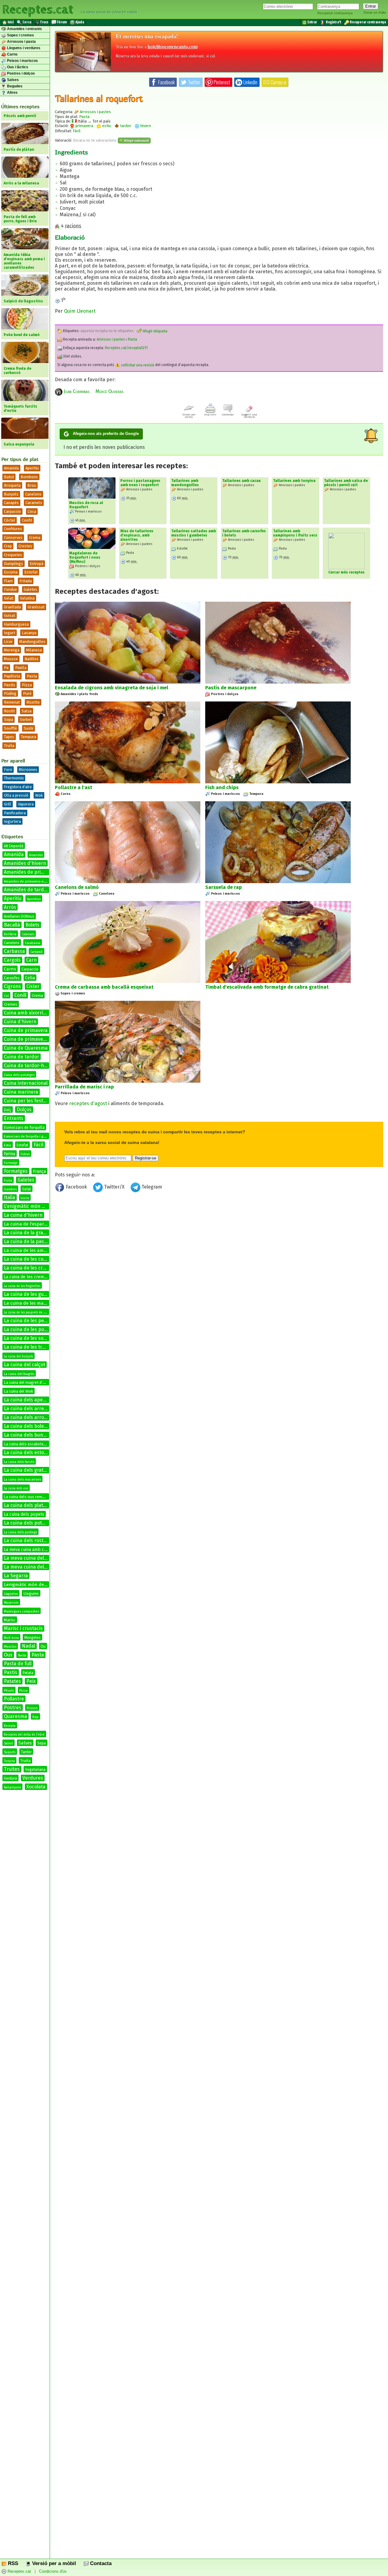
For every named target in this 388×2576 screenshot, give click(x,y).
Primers (32, 1708)
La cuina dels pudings (20, 1532)
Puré (27, 693)
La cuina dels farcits (19, 1462)
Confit (27, 520)
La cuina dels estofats (28, 1453)
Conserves (13, 538)
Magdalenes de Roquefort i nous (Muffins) (85, 557)
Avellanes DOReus (19, 916)
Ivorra (25, 1198)
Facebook (76, 1187)
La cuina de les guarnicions (34, 1294)
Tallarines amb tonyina (294, 481)
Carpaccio (12, 511)
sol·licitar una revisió (137, 365)
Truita (9, 746)
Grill (8, 804)
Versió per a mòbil (53, 2563)
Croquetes (13, 555)
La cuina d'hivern (23, 1215)
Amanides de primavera (31, 872)
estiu (106, 126)
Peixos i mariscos (22, 61)
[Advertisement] (219, 1244)
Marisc (10, 1620)
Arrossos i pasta (21, 42)
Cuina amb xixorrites (27, 1013)
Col (6, 996)
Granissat (36, 607)
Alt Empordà (14, 846)
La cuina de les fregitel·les (22, 1286)
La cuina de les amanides (31, 1250)
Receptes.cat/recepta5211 (126, 348)
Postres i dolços (20, 73)
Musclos (10, 1647)
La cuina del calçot (25, 1365)
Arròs (10, 907)
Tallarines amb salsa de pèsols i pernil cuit (346, 483)
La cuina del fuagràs (19, 1374)
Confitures (13, 529)
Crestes (25, 546)
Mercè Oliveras (109, 391)
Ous (8, 1655)
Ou (43, 1646)
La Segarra (16, 1576)
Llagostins (11, 1594)
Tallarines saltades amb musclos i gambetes (194, 533)
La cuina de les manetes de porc (38, 1303)
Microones (28, 770)
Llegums (31, 1594)
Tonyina (9, 1761)
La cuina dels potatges (29, 1523)
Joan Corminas (76, 391)
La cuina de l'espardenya (30, 1224)
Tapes (9, 737)
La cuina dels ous (16, 1488)
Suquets (10, 1752)
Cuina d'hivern (20, 1022)
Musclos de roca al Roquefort (86, 505)
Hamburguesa (16, 624)
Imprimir (210, 415)
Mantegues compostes (22, 1611)
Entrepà (37, 564)
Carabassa (33, 943)
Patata (28, 1673)
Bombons (29, 477)
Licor (8, 642)
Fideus (25, 1154)
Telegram (151, 1187)
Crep (8, 546)
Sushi (28, 728)
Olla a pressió (16, 795)
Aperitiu (32, 468)
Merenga (12, 650)
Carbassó (37, 952)
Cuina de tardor (22, 1057)
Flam (8, 581)
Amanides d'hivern (25, 863)
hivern (145, 126)
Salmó (8, 1744)
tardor (125, 126)
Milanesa (34, 650)
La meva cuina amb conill (28, 1550)
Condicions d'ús (53, 2572)
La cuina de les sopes (28, 1338)
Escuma (11, 572)
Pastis (11, 1672)
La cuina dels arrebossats (33, 1409)
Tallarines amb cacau (241, 481)
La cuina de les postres (30, 1329)
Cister (33, 986)
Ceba (30, 978)
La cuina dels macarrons (22, 1480)
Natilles (32, 659)
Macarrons (11, 1603)
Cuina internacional (26, 1083)
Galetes (30, 589)
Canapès (11, 503)
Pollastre (14, 1699)
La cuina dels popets (24, 1514)
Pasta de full (18, 1664)
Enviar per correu (189, 416)
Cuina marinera (21, 1092)
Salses (12, 80)
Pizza (27, 685)
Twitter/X (114, 1187)
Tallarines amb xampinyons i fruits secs (295, 533)
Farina (10, 1154)
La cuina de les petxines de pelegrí (43, 1321)
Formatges (16, 1171)
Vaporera (26, 804)
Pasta (32, 676)
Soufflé (10, 728)
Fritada (26, 581)
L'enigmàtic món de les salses (37, 1206)
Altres (12, 92)
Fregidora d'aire (18, 787)
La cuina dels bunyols (28, 1435)
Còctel (10, 520)
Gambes (10, 1189)
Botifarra (10, 934)
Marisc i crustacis (23, 1628)
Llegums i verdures (23, 48)
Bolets (32, 925)
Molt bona (11, 1638)
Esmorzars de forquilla (24, 1127)
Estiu (8, 1145)
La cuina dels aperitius (29, 1400)
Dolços (24, 1110)
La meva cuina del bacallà (33, 1558)
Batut (9, 477)
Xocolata (36, 1787)
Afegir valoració (136, 140)
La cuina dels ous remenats (28, 1497)
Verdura (10, 1778)
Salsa (27, 711)
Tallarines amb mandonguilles (185, 483)
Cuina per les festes (26, 1101)
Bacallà (12, 925)
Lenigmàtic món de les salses (35, 1585)
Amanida (11, 468)
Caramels (34, 503)
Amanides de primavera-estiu (27, 881)
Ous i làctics (17, 67)
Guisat (10, 615)
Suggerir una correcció (249, 416)
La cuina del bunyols (18, 1357)
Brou (32, 485)
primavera (84, 126)
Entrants (14, 1118)
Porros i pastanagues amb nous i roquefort (140, 483)
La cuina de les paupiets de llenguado (31, 1313)
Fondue (10, 589)
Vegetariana (35, 1770)
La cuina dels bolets (26, 1426)
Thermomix (14, 778)
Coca (32, 511)
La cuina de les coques (29, 1259)
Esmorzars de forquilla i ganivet (28, 1137)
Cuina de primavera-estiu (32, 1039)
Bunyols (11, 494)
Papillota (12, 676)
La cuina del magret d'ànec (27, 1382)
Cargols (12, 960)
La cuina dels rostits (26, 1540)
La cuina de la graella (27, 1233)
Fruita (8, 1181)
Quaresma (15, 1716)
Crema (35, 538)
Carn (31, 960)
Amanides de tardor (26, 890)
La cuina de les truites (28, 1347)
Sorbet (26, 720)
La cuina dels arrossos (29, 1417)
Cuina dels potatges (19, 1075)
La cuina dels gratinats (29, 1470)
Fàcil (38, 1145)
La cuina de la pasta (26, 1241)
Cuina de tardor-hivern (30, 1066)
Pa (6, 668)
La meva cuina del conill (30, 1567)
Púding (10, 693)
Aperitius (34, 899)
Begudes (14, 86)
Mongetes (32, 1638)
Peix (31, 1681)
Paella (21, 668)
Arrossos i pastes (95, 112)
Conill (20, 995)
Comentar (228, 415)
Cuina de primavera (26, 1030)
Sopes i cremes (20, 35)
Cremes (11, 1004)
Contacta (100, 2563)
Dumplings (13, 564)
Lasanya (29, 633)
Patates (12, 1681)
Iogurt (10, 633)
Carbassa (14, 951)
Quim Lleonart (80, 311)
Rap (35, 1717)
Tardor (26, 1752)
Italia (10, 1197)
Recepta (10, 1726)
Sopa (8, 720)
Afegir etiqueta (155, 331)
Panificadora (15, 813)
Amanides (36, 855)
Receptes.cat (38, 9)
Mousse (11, 659)
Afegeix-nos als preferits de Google (106, 434)
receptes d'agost (88, 1103)
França (39, 1171)
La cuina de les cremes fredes (33, 1277)
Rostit (9, 711)
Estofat (31, 572)
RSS (12, 2563)
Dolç (8, 1110)
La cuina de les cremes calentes (40, 1268)
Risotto (33, 702)
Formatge (11, 1163)
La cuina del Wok (18, 1391)
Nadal (28, 1646)
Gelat (9, 598)
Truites (12, 1769)
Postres (13, 1708)
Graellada (12, 607)
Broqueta (12, 485)
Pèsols (9, 1691)
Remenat (12, 702)
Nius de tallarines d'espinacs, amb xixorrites (137, 535)
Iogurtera (12, 821)
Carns (12, 54)
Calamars (28, 934)
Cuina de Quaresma (26, 1048)
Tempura (28, 737)
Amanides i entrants (24, 29)
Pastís (10, 685)
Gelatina (27, 598)
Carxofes (12, 978)
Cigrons (12, 986)
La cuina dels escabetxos (26, 1444)
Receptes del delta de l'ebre (24, 1735)
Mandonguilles (32, 642)
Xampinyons (12, 1787)
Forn (8, 770)
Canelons (33, 494)
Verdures (33, 1778)
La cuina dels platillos (28, 1505)
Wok (39, 795)
